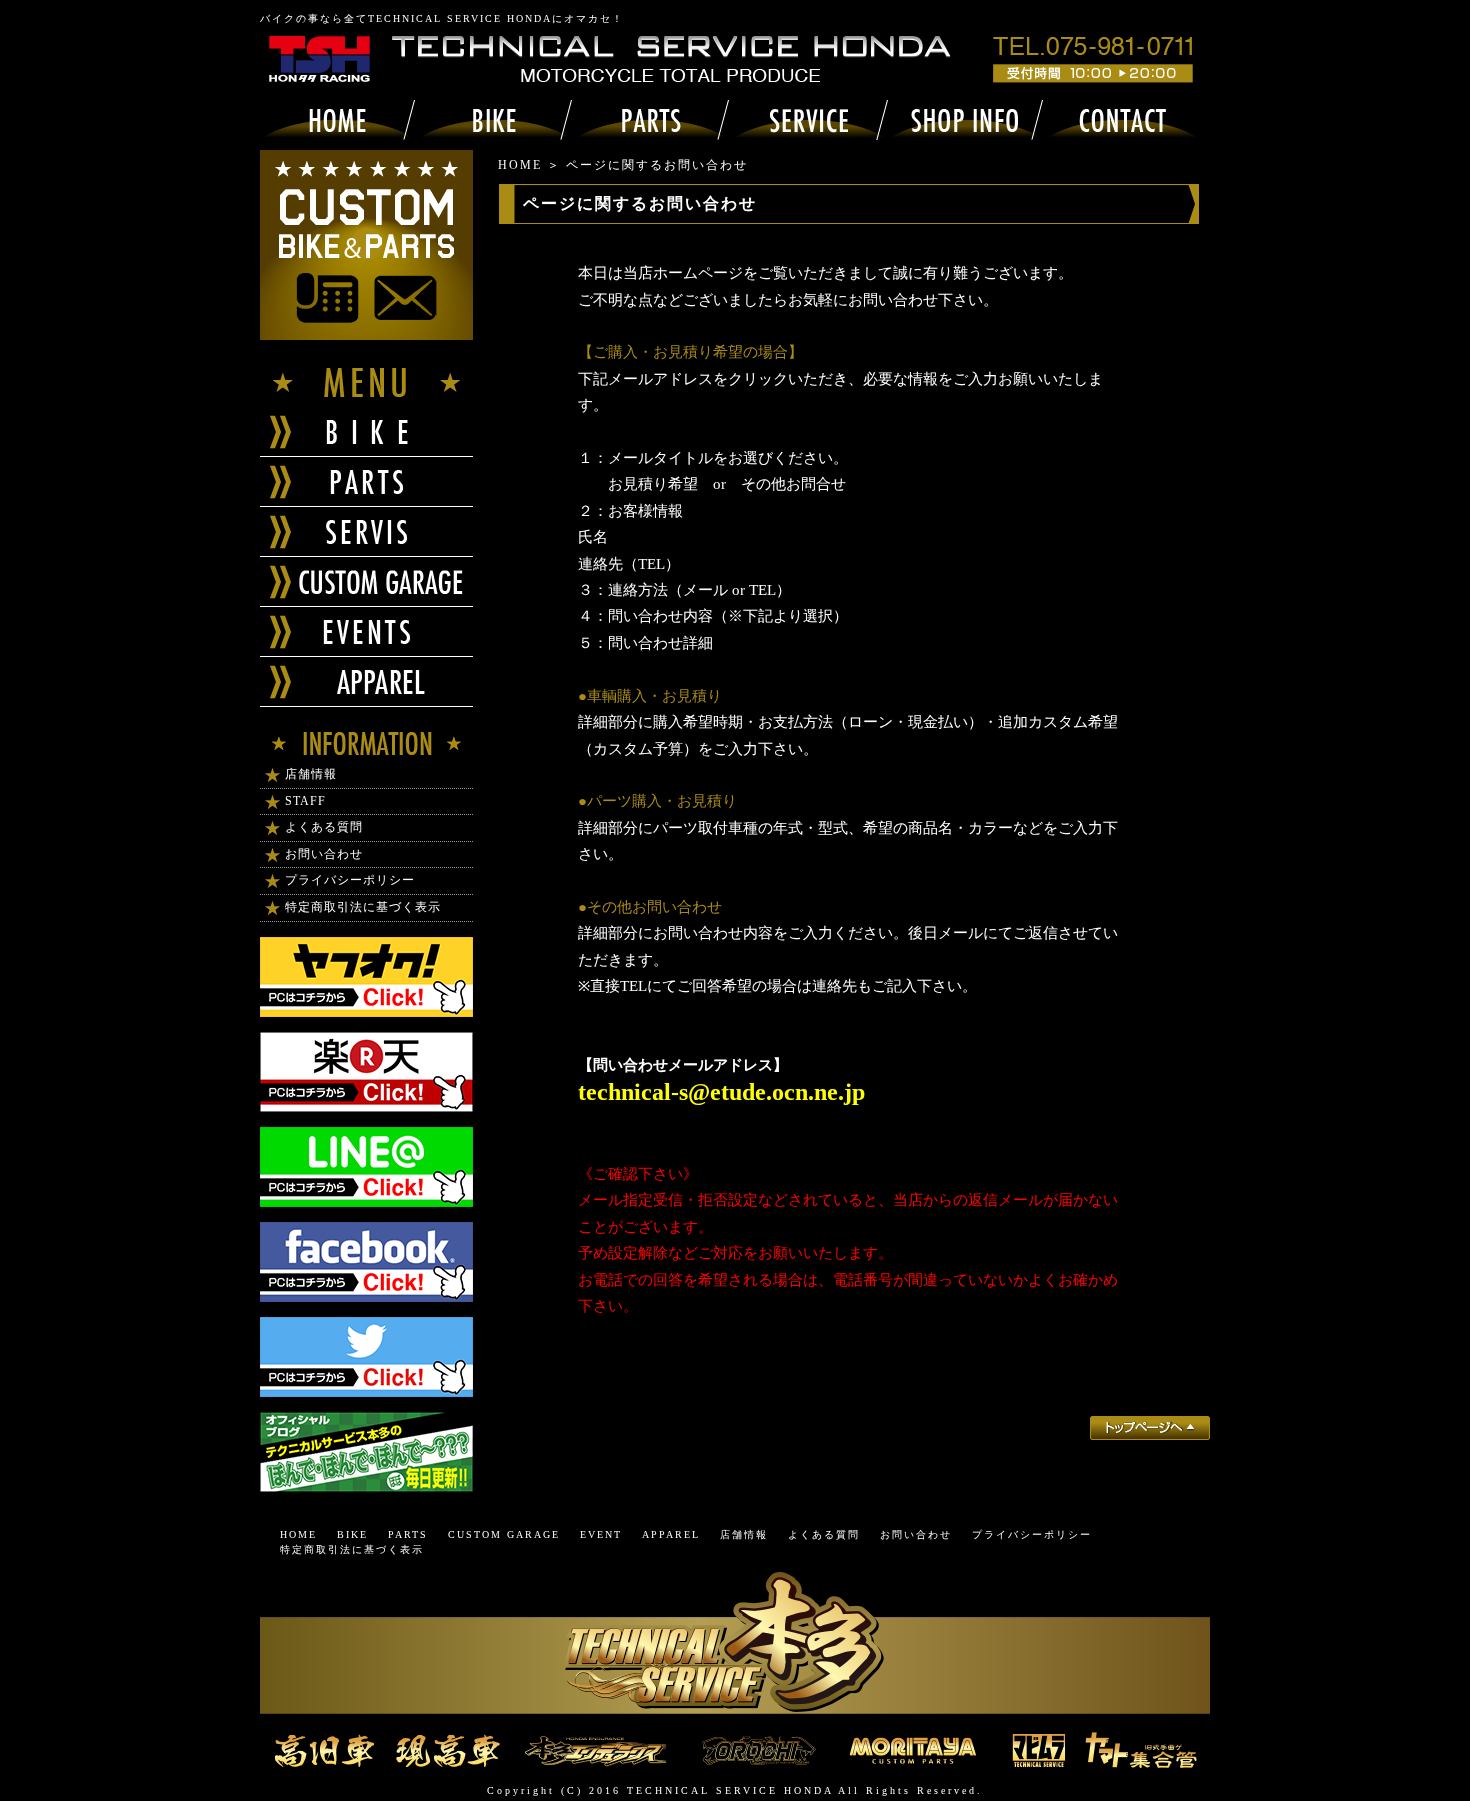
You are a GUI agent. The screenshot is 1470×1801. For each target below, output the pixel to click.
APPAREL (671, 1534)
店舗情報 (311, 774)
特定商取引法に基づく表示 (363, 907)
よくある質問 (324, 827)
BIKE (352, 1534)
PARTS (408, 1534)
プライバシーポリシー (350, 880)
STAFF (305, 801)
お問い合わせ (324, 854)
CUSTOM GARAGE (504, 1534)
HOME (520, 165)
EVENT (601, 1534)
